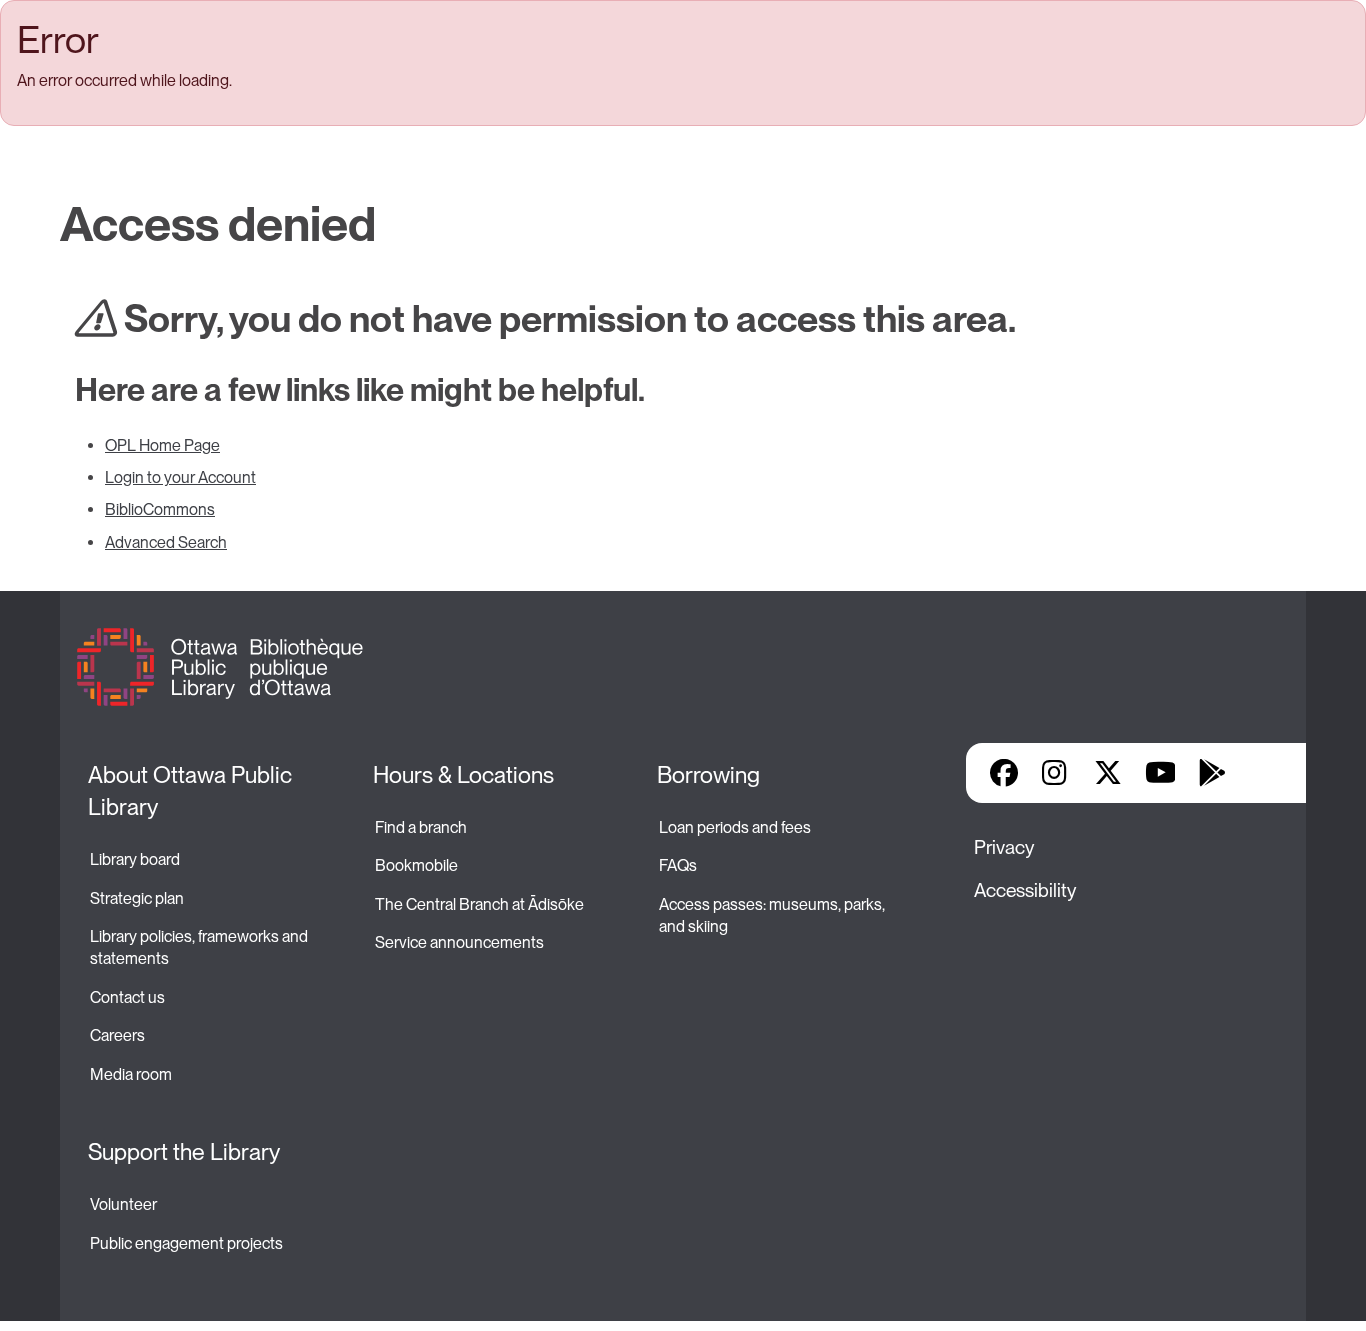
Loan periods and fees (736, 827)
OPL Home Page (162, 445)
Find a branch (421, 827)
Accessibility (1025, 890)
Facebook (1004, 773)
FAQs (678, 865)
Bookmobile (416, 865)
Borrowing (708, 775)
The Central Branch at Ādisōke (479, 904)
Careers (117, 1035)
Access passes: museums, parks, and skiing (773, 915)
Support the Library (184, 1152)
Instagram (1056, 773)
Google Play (1212, 773)
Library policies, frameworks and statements (200, 947)
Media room (131, 1074)
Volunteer (123, 1204)
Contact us (127, 997)
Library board (135, 859)
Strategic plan (138, 898)
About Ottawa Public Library (192, 791)
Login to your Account (180, 477)
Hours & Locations (463, 775)
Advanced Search (166, 542)
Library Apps (1264, 773)
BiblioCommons (160, 509)
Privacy (1004, 847)
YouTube (1160, 773)
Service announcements (459, 942)
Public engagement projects (186, 1243)
